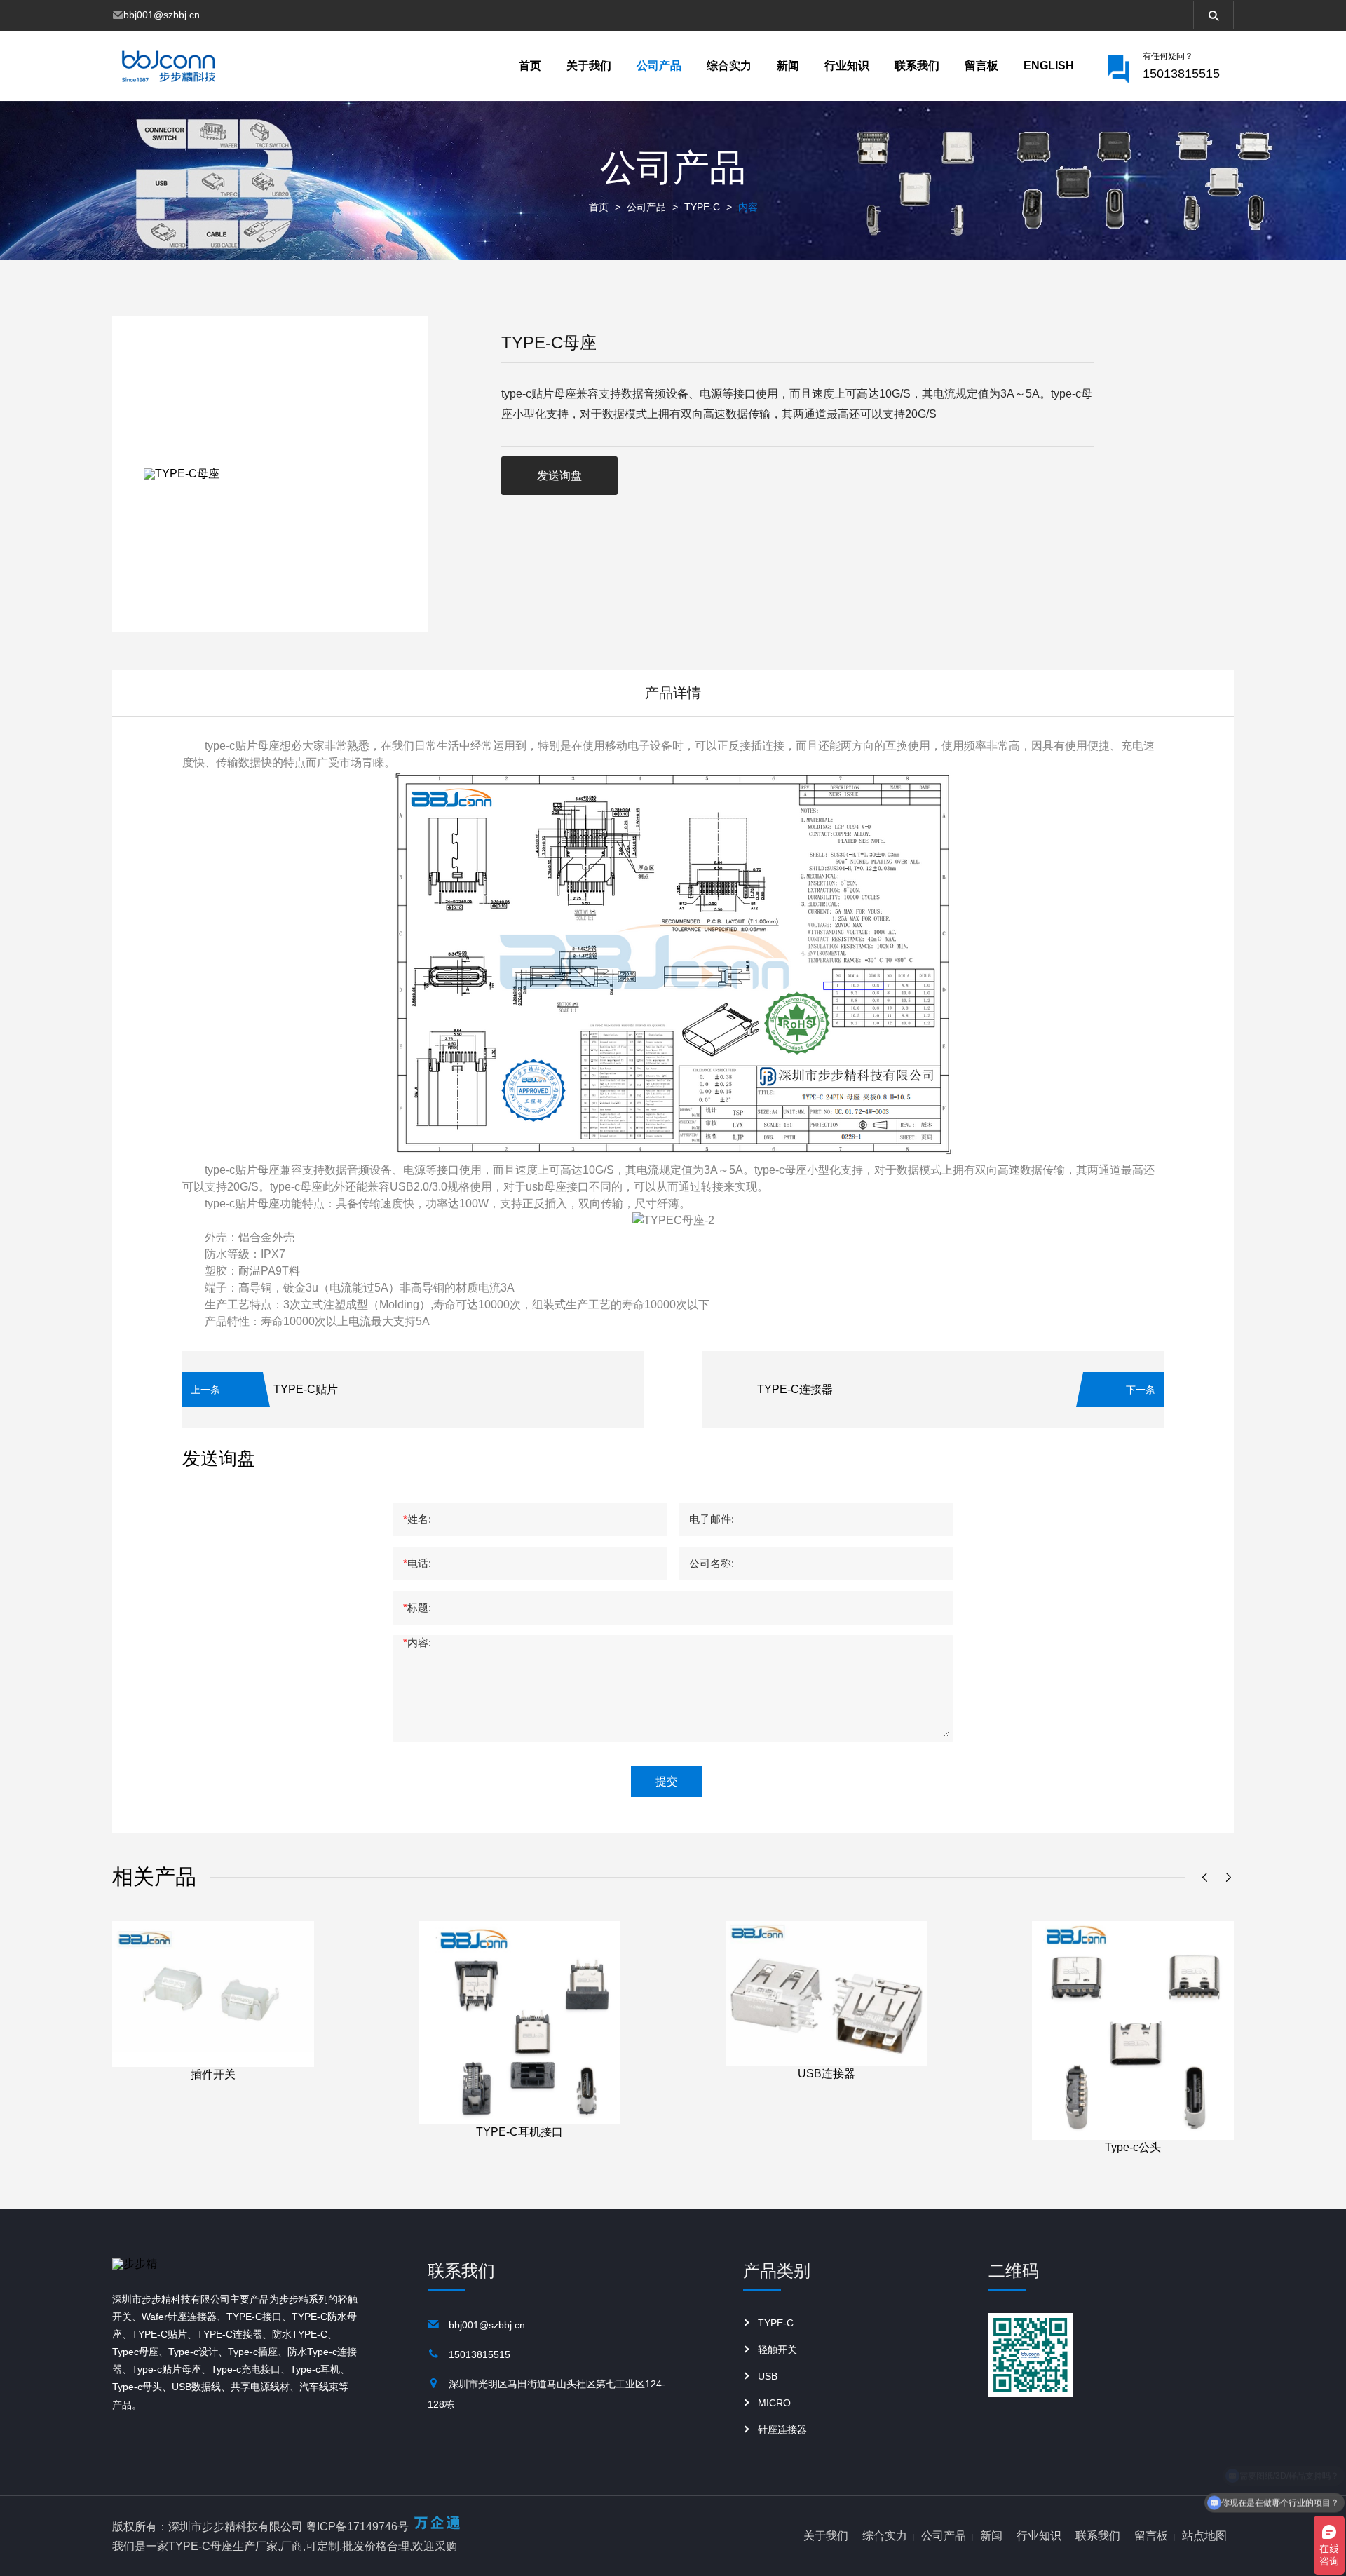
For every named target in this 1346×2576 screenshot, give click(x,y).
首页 (530, 66)
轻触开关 (777, 2350)
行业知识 (847, 66)
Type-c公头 (1133, 2147)
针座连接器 (782, 2429)
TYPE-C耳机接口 (519, 2132)
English (1049, 66)
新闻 (788, 66)
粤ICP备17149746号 (357, 2527)
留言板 (981, 66)
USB (768, 2376)
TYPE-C (702, 207)
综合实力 (729, 66)
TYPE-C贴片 (306, 1389)
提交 (667, 1781)
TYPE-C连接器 (795, 1389)
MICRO (774, 2403)
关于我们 (589, 66)
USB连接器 (827, 2074)
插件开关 (213, 2074)
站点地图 (1204, 2536)
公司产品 (659, 66)
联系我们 (917, 66)
